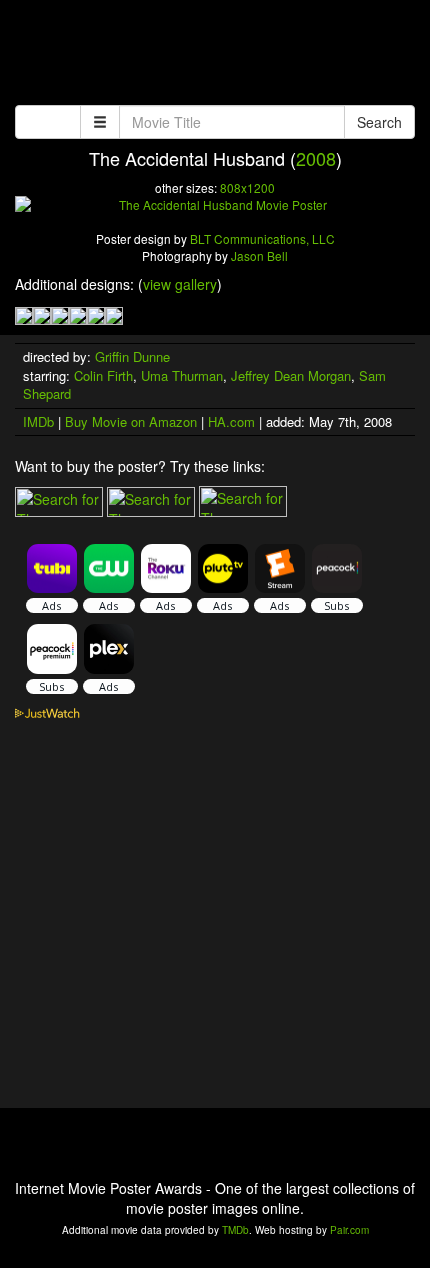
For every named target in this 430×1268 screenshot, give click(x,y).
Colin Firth (103, 375)
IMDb (38, 421)
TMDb (235, 1230)
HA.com (231, 421)
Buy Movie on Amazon (131, 421)
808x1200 (247, 187)
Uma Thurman (182, 375)
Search (379, 122)
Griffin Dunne (132, 356)
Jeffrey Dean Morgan (291, 375)
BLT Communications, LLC (262, 238)
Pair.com (349, 1230)
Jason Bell (259, 255)
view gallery (180, 284)
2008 (316, 158)
